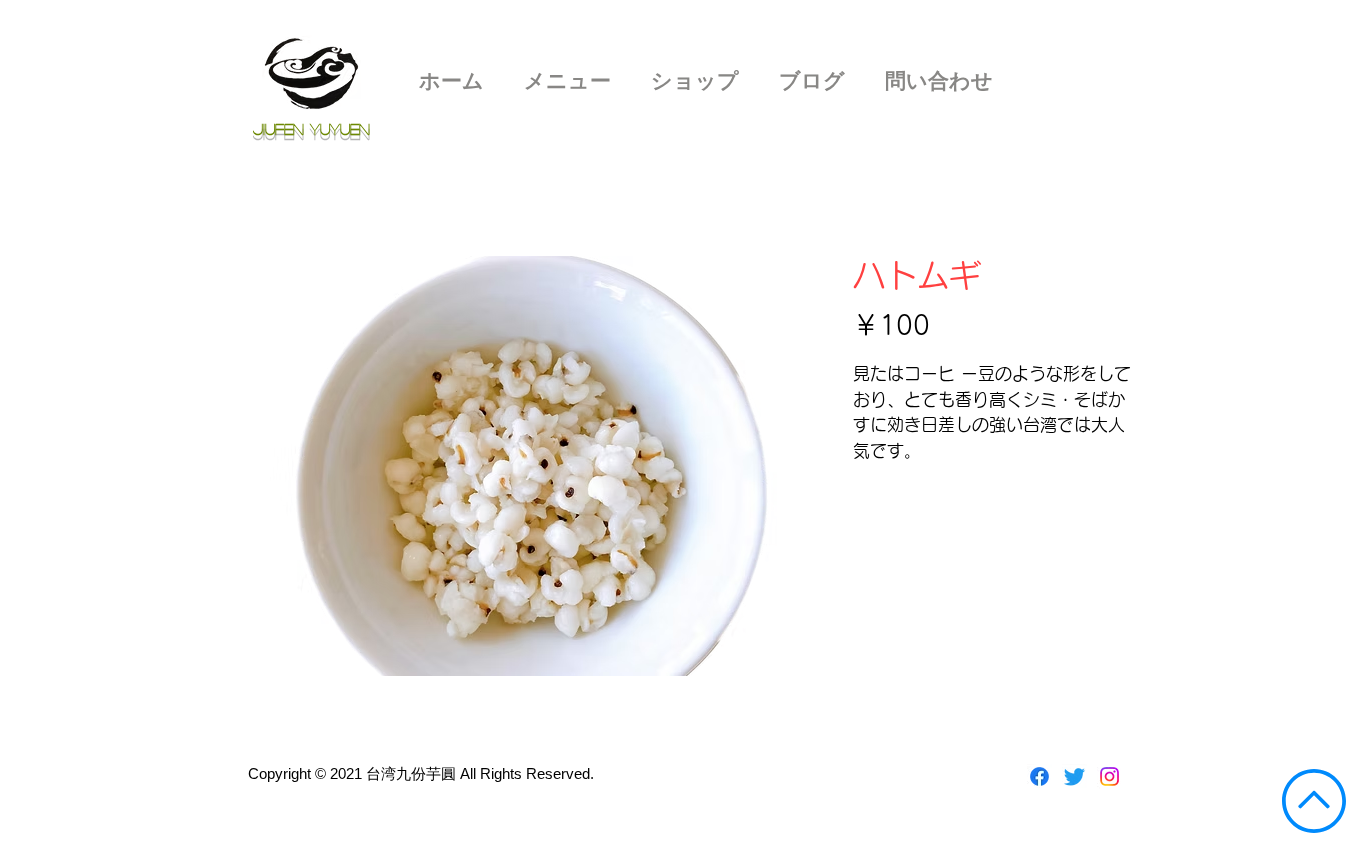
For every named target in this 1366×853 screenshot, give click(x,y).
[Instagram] (1109, 776)
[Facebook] (1039, 776)
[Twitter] (1074, 776)
